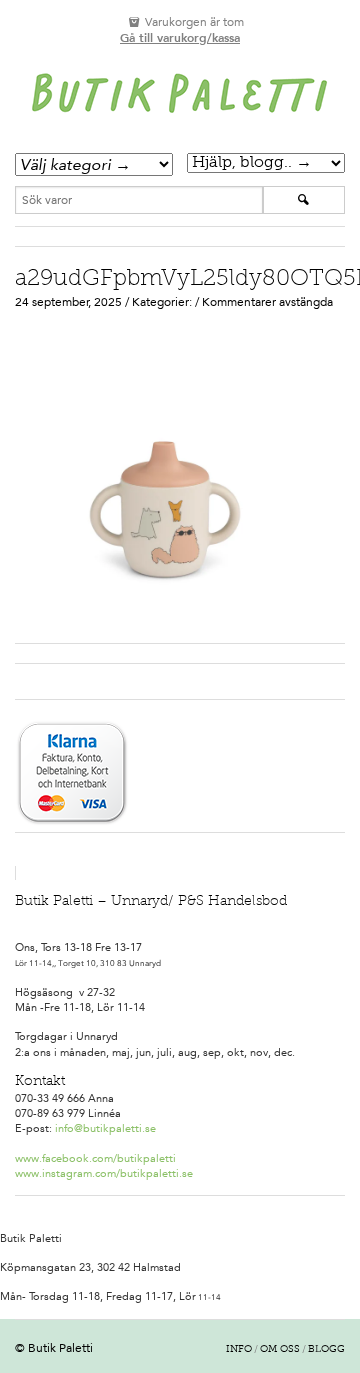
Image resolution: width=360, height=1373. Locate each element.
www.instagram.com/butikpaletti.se (104, 1173)
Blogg (326, 1350)
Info (239, 1350)
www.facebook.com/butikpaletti (95, 1158)
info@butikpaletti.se (105, 1128)
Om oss (280, 1350)
